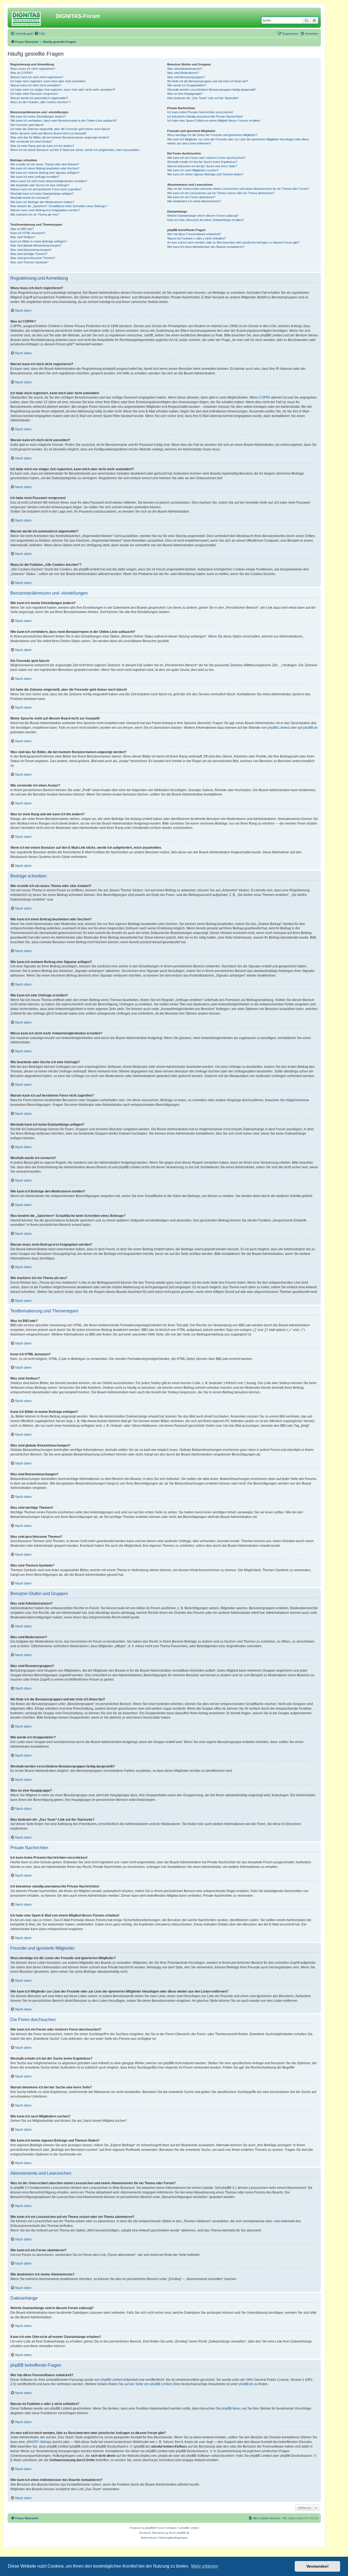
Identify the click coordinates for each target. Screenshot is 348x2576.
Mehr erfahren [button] (205, 2566)
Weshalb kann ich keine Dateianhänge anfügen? (42, 194)
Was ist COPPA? (21, 73)
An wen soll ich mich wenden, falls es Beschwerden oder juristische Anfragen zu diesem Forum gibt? (233, 242)
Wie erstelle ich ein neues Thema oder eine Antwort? (45, 164)
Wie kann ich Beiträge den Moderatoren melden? (42, 202)
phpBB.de (310, 728)
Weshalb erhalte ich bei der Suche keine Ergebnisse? (202, 162)
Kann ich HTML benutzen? (28, 233)
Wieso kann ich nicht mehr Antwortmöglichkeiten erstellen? (49, 181)
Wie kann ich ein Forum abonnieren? (191, 197)
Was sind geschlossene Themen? (33, 258)
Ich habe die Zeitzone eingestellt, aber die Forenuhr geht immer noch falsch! (60, 129)
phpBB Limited (278, 728)
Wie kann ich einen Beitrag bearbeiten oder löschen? (45, 168)
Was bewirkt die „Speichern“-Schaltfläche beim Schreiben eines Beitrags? (59, 206)
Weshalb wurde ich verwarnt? (30, 198)
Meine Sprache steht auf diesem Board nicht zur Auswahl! (48, 133)
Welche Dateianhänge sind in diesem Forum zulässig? (203, 216)
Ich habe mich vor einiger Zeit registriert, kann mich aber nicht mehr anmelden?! (63, 90)
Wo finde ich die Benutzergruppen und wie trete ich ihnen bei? (208, 81)
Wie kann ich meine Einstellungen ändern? (38, 116)
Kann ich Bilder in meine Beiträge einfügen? (39, 241)
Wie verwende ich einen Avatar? (31, 141)
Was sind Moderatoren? (183, 73)
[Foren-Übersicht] (32, 18)
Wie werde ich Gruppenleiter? (187, 85)
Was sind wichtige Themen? (29, 254)
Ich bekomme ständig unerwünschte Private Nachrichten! (205, 116)
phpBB (150, 2528)
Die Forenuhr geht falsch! (27, 125)
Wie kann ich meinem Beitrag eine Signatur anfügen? (45, 173)
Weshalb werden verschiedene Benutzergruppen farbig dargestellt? (212, 90)
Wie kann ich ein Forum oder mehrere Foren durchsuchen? (206, 158)
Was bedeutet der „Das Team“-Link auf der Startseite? (203, 98)
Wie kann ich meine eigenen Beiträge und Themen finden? (205, 174)
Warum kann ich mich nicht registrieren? (37, 77)
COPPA (265, 397)
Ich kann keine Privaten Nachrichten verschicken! (200, 112)
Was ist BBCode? (22, 229)
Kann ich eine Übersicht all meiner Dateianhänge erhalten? (206, 220)
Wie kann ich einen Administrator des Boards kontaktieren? (206, 247)
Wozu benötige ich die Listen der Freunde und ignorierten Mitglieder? (212, 135)
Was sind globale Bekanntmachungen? (36, 245)
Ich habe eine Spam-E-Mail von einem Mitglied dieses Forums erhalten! (214, 121)
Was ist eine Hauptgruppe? (185, 94)
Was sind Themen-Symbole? (29, 262)
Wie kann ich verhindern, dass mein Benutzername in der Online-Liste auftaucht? (64, 121)
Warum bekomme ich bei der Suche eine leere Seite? (202, 166)
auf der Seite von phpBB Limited (148, 2384)
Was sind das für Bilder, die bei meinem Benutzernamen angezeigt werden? (60, 137)
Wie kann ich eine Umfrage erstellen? (35, 177)
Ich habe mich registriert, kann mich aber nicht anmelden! (48, 81)
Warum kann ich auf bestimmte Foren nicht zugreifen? (46, 189)
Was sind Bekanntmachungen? (31, 250)
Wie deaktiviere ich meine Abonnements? (194, 201)
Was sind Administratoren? (185, 69)
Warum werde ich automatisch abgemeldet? (39, 98)
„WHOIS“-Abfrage (39, 2442)
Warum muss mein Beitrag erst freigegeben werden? (45, 210)
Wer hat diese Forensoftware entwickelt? (194, 234)
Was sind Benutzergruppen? (186, 77)
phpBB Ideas (231, 2408)
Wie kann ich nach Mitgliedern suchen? (193, 170)
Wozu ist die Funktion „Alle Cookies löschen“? (41, 102)
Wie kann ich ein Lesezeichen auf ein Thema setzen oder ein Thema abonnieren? (221, 193)
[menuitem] (40, 34)
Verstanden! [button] (318, 2566)
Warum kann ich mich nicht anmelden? (36, 85)
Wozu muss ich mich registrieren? (33, 69)
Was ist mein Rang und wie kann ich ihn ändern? (42, 146)
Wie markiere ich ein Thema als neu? (35, 214)
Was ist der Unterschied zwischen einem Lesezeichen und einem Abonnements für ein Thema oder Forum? (238, 189)
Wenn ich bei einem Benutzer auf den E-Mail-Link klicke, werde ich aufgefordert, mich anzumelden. (75, 150)
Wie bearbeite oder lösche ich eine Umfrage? (40, 185)
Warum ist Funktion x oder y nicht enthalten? (197, 238)
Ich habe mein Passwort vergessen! (34, 94)
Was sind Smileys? (23, 237)
